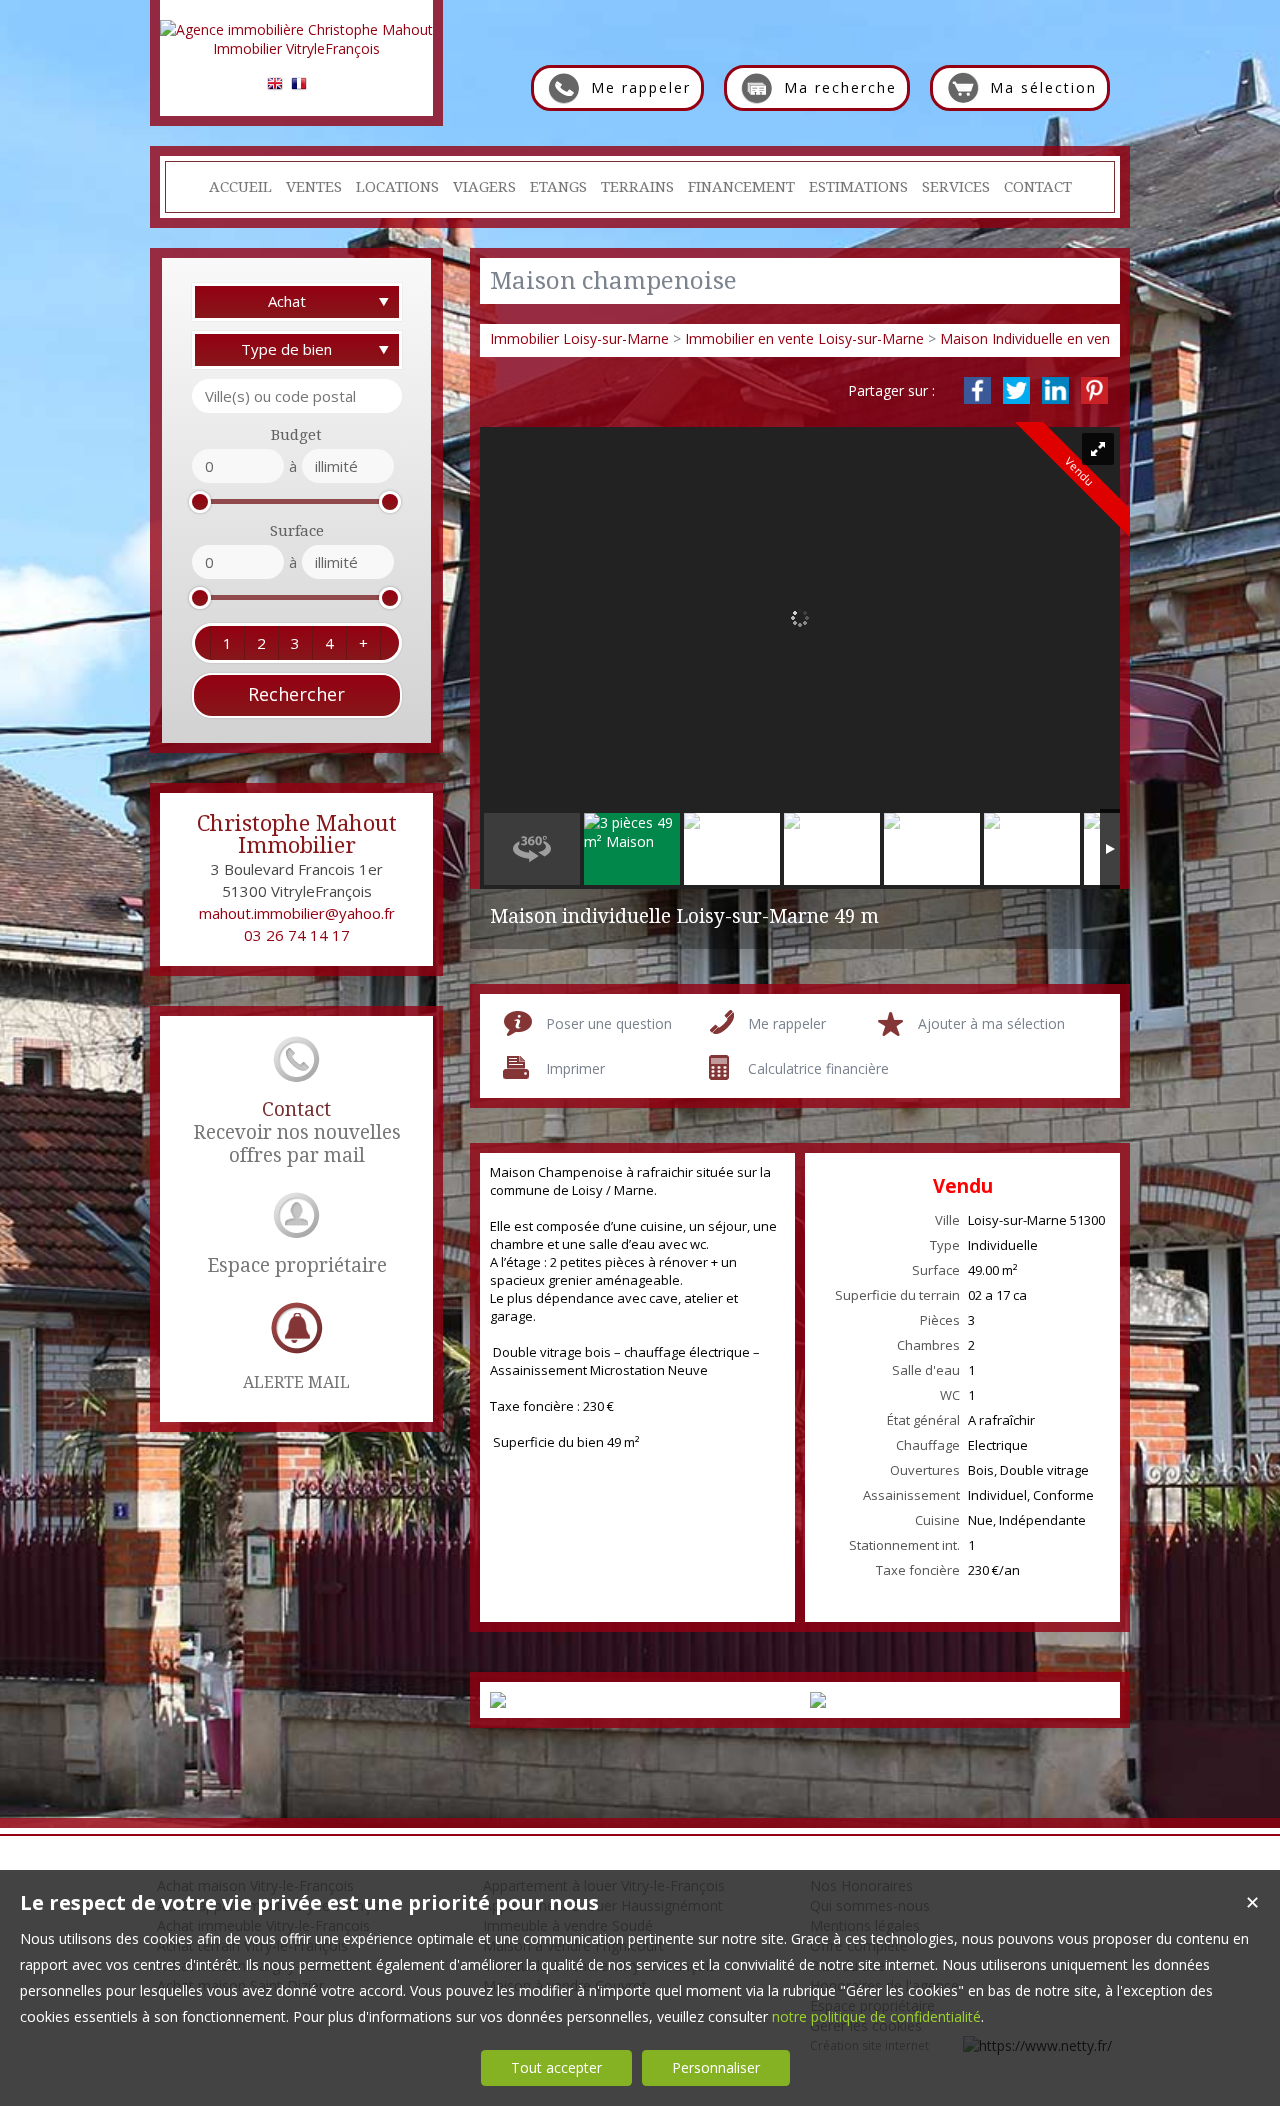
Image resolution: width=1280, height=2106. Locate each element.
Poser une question (609, 1023)
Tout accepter (556, 2067)
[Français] (299, 86)
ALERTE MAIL (296, 1382)
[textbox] (297, 396)
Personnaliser (716, 2067)
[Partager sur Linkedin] (1055, 390)
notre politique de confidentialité (876, 2016)
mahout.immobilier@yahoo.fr (297, 913)
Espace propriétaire (297, 1265)
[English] (275, 86)
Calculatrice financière (818, 1068)
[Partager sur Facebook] (977, 390)
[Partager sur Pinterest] (1094, 390)
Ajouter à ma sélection (991, 1023)
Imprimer (575, 1068)
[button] (227, 643)
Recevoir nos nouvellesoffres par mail (297, 1132)
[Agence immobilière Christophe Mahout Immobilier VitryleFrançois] (296, 48)
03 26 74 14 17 (297, 935)
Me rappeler (787, 1023)
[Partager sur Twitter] (1016, 390)
